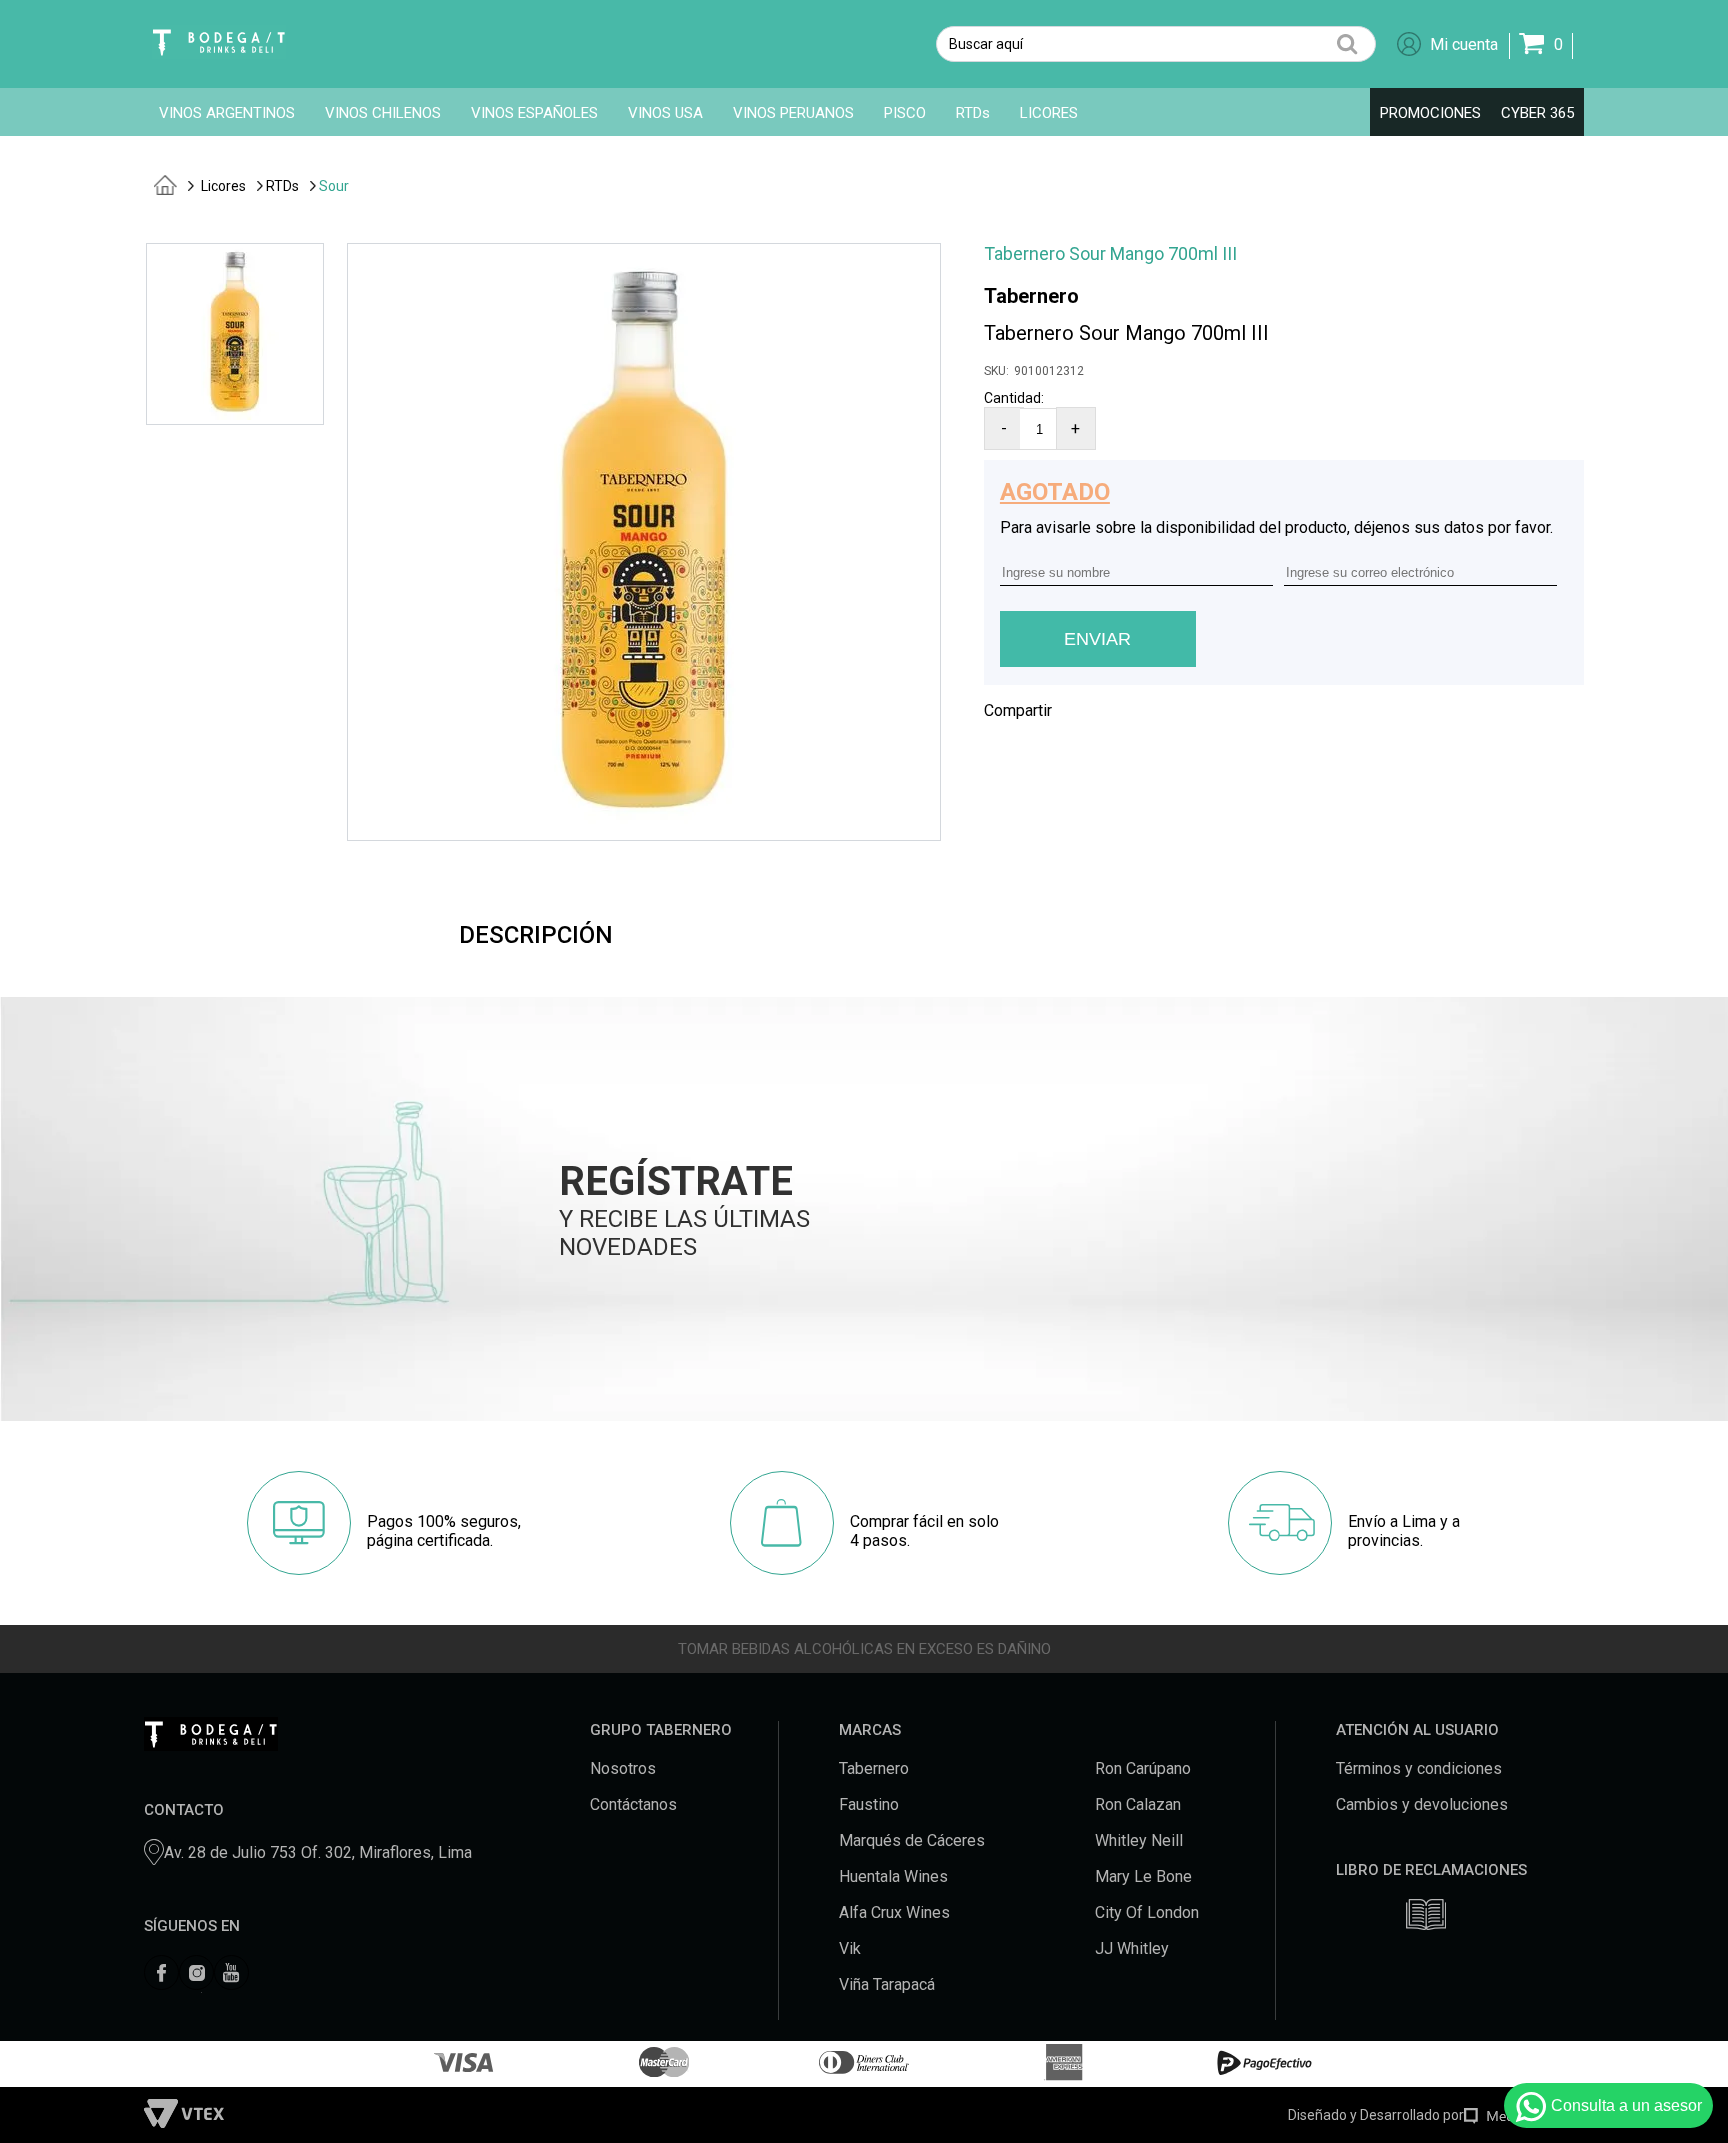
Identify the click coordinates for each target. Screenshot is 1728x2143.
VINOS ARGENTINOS (227, 113)
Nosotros (623, 1768)
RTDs (973, 113)
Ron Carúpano (1143, 1768)
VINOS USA (665, 113)
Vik (850, 1948)
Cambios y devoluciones (1422, 1804)
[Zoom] (235, 414)
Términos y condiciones (1419, 1768)
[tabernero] (165, 169)
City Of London (1147, 1912)
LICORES (1049, 113)
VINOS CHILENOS (383, 113)
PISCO (905, 113)
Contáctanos (633, 1804)
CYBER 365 (1537, 113)
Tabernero (1031, 296)
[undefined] (644, 542)
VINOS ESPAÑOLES (534, 113)
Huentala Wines (893, 1876)
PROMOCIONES (1430, 113)
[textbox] (1156, 44)
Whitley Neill (1139, 1840)
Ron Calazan (1138, 1804)
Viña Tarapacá (887, 1984)
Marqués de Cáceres (912, 1840)
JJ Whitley (1132, 1948)
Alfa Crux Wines (894, 1912)
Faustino (869, 1804)
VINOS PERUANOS (793, 113)
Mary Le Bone (1143, 1876)
